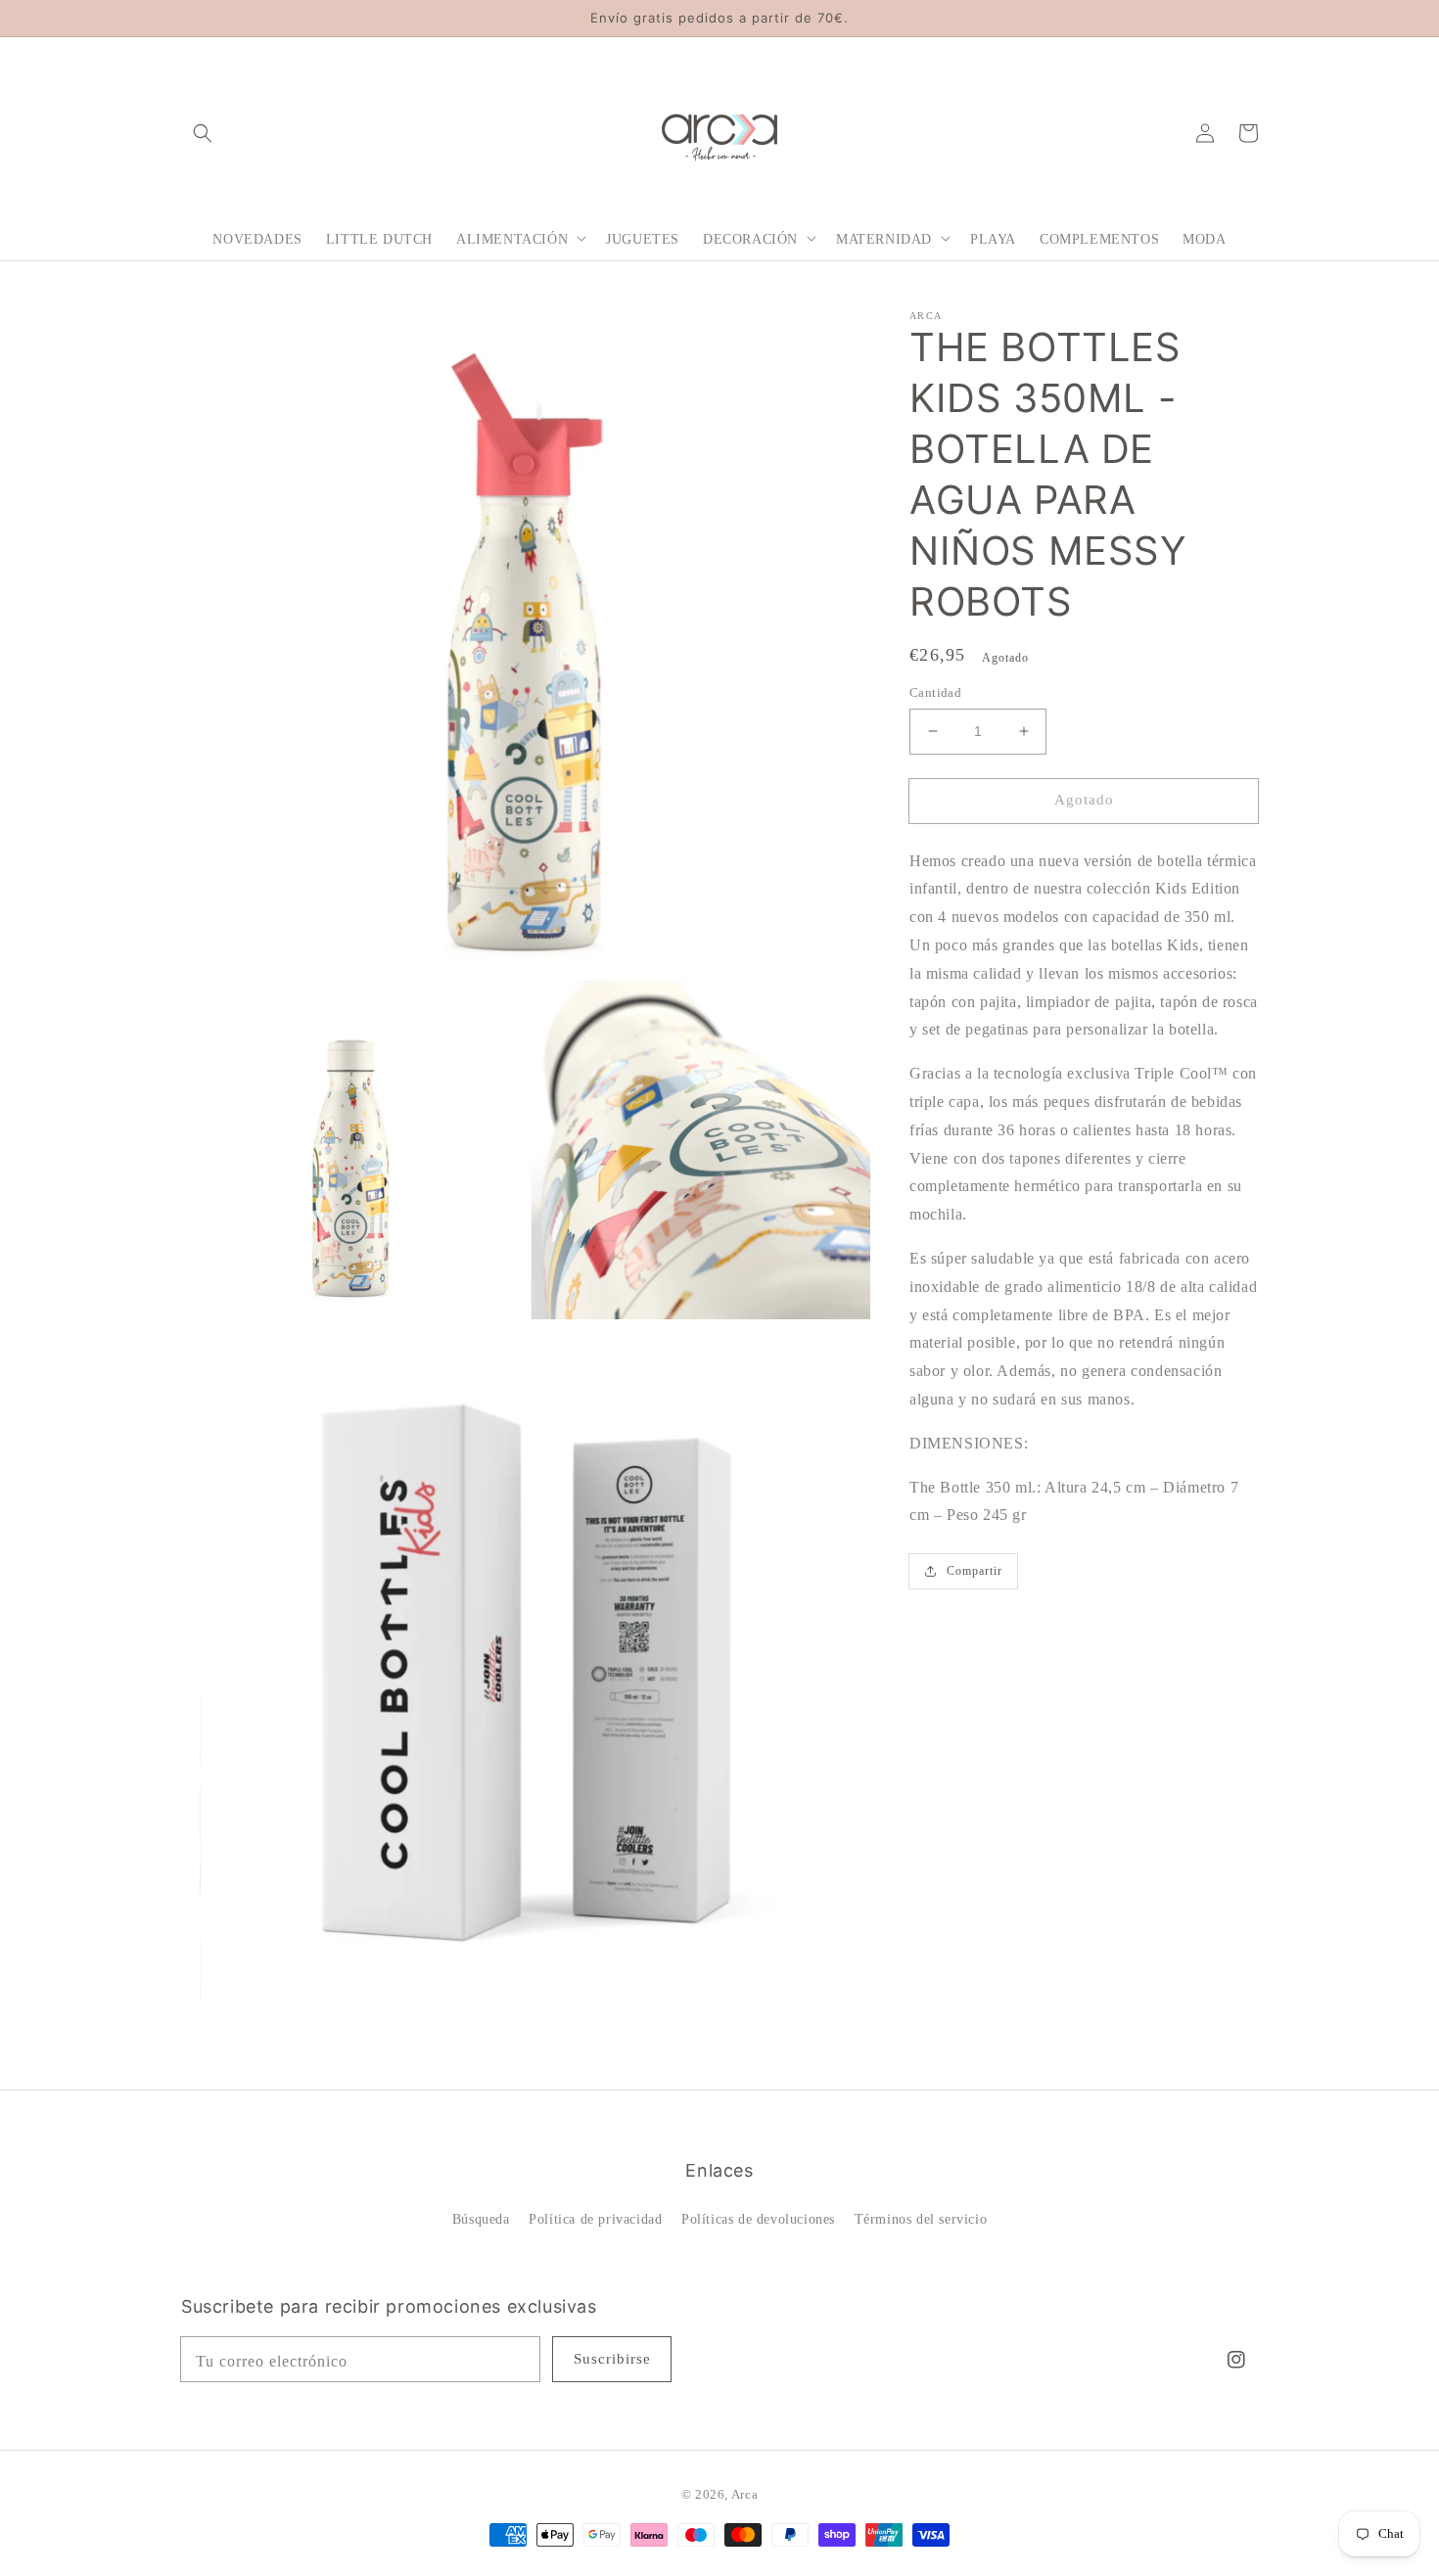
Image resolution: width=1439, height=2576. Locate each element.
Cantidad (935, 692)
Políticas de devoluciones (758, 2219)
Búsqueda (481, 2219)
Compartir (975, 1571)
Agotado (1084, 800)
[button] (203, 132)
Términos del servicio (921, 2219)
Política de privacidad (595, 2219)
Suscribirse (612, 2359)
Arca (744, 2494)
